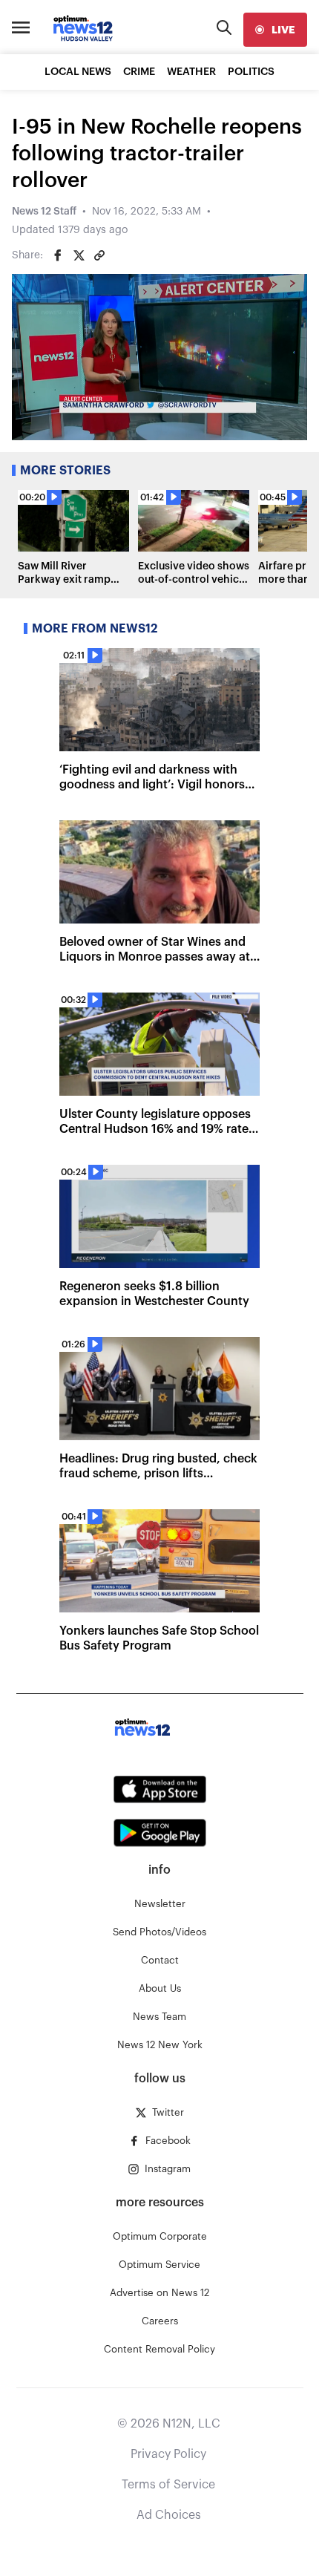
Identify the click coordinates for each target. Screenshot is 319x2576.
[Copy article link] (99, 255)
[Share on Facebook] (58, 255)
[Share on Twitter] (79, 255)
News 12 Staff (44, 212)
